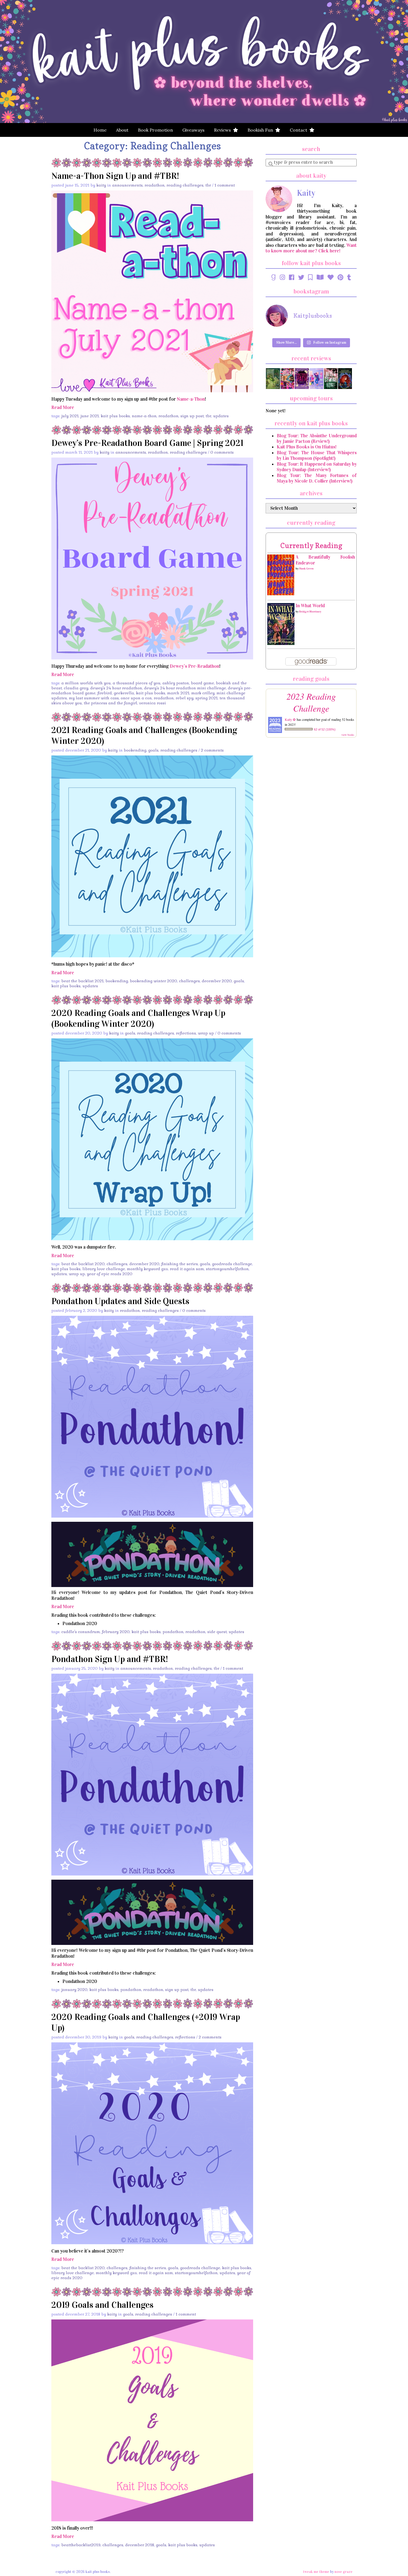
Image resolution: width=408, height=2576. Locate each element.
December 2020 (217, 981)
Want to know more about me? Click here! (311, 248)
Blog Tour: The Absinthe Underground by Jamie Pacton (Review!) (317, 439)
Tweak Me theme (316, 2572)
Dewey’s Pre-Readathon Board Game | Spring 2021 (147, 443)
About (122, 130)
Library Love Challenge (104, 1269)
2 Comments (212, 750)
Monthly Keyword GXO (147, 1269)
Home (100, 130)
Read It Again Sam (187, 1269)
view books (348, 735)
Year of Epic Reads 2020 (110, 1274)
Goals (153, 750)
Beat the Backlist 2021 (82, 981)
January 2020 (74, 1990)
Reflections (186, 1033)
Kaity (101, 185)
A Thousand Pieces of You (137, 683)
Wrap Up (206, 1033)
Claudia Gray (76, 688)
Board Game (202, 683)
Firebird (105, 693)
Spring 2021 (206, 698)
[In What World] (281, 624)
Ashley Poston (176, 683)
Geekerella (124, 693)
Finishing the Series (180, 1264)
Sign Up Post (192, 416)
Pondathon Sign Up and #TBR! (110, 1659)
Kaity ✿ (290, 719)
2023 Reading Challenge (311, 702)
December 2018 (140, 2545)
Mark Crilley (203, 693)
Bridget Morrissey (310, 612)
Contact (300, 130)
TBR (208, 185)
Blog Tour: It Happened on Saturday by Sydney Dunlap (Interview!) (317, 467)
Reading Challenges (185, 185)
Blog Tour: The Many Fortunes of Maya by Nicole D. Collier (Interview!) (317, 478)
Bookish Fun (261, 130)
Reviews (224, 130)
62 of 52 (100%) (325, 729)
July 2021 (70, 416)
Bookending (135, 750)
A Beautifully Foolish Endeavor (325, 560)
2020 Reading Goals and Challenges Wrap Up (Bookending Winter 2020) (138, 1018)
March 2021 (178, 693)
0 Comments (222, 452)
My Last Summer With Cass (94, 698)
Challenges (189, 981)
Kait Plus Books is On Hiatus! (307, 447)
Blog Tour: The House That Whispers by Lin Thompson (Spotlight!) (317, 455)
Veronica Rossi (153, 703)
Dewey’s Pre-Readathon (195, 666)
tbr (208, 416)
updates (221, 416)
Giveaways (193, 130)
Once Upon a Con (136, 698)
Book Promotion (155, 130)
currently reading (311, 545)
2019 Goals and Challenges (102, 2305)
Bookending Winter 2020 (153, 981)
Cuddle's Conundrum (81, 1632)
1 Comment (225, 185)
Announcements (127, 185)
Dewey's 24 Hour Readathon (116, 688)
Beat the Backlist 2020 (83, 1264)
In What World (310, 606)
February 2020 (116, 1632)
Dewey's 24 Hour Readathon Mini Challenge (185, 688)
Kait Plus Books (115, 416)
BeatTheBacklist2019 (81, 2545)
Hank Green (306, 569)
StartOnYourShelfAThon (227, 1269)
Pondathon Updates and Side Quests (120, 1301)
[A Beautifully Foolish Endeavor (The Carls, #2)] (281, 575)
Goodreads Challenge (232, 1264)
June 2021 (90, 416)
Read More (63, 407)
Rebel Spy (185, 698)
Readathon (155, 185)
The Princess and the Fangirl (110, 703)
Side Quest (217, 1632)
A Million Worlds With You (86, 683)
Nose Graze (343, 2572)
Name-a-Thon (191, 399)
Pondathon (173, 1632)
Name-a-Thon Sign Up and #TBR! (115, 176)
